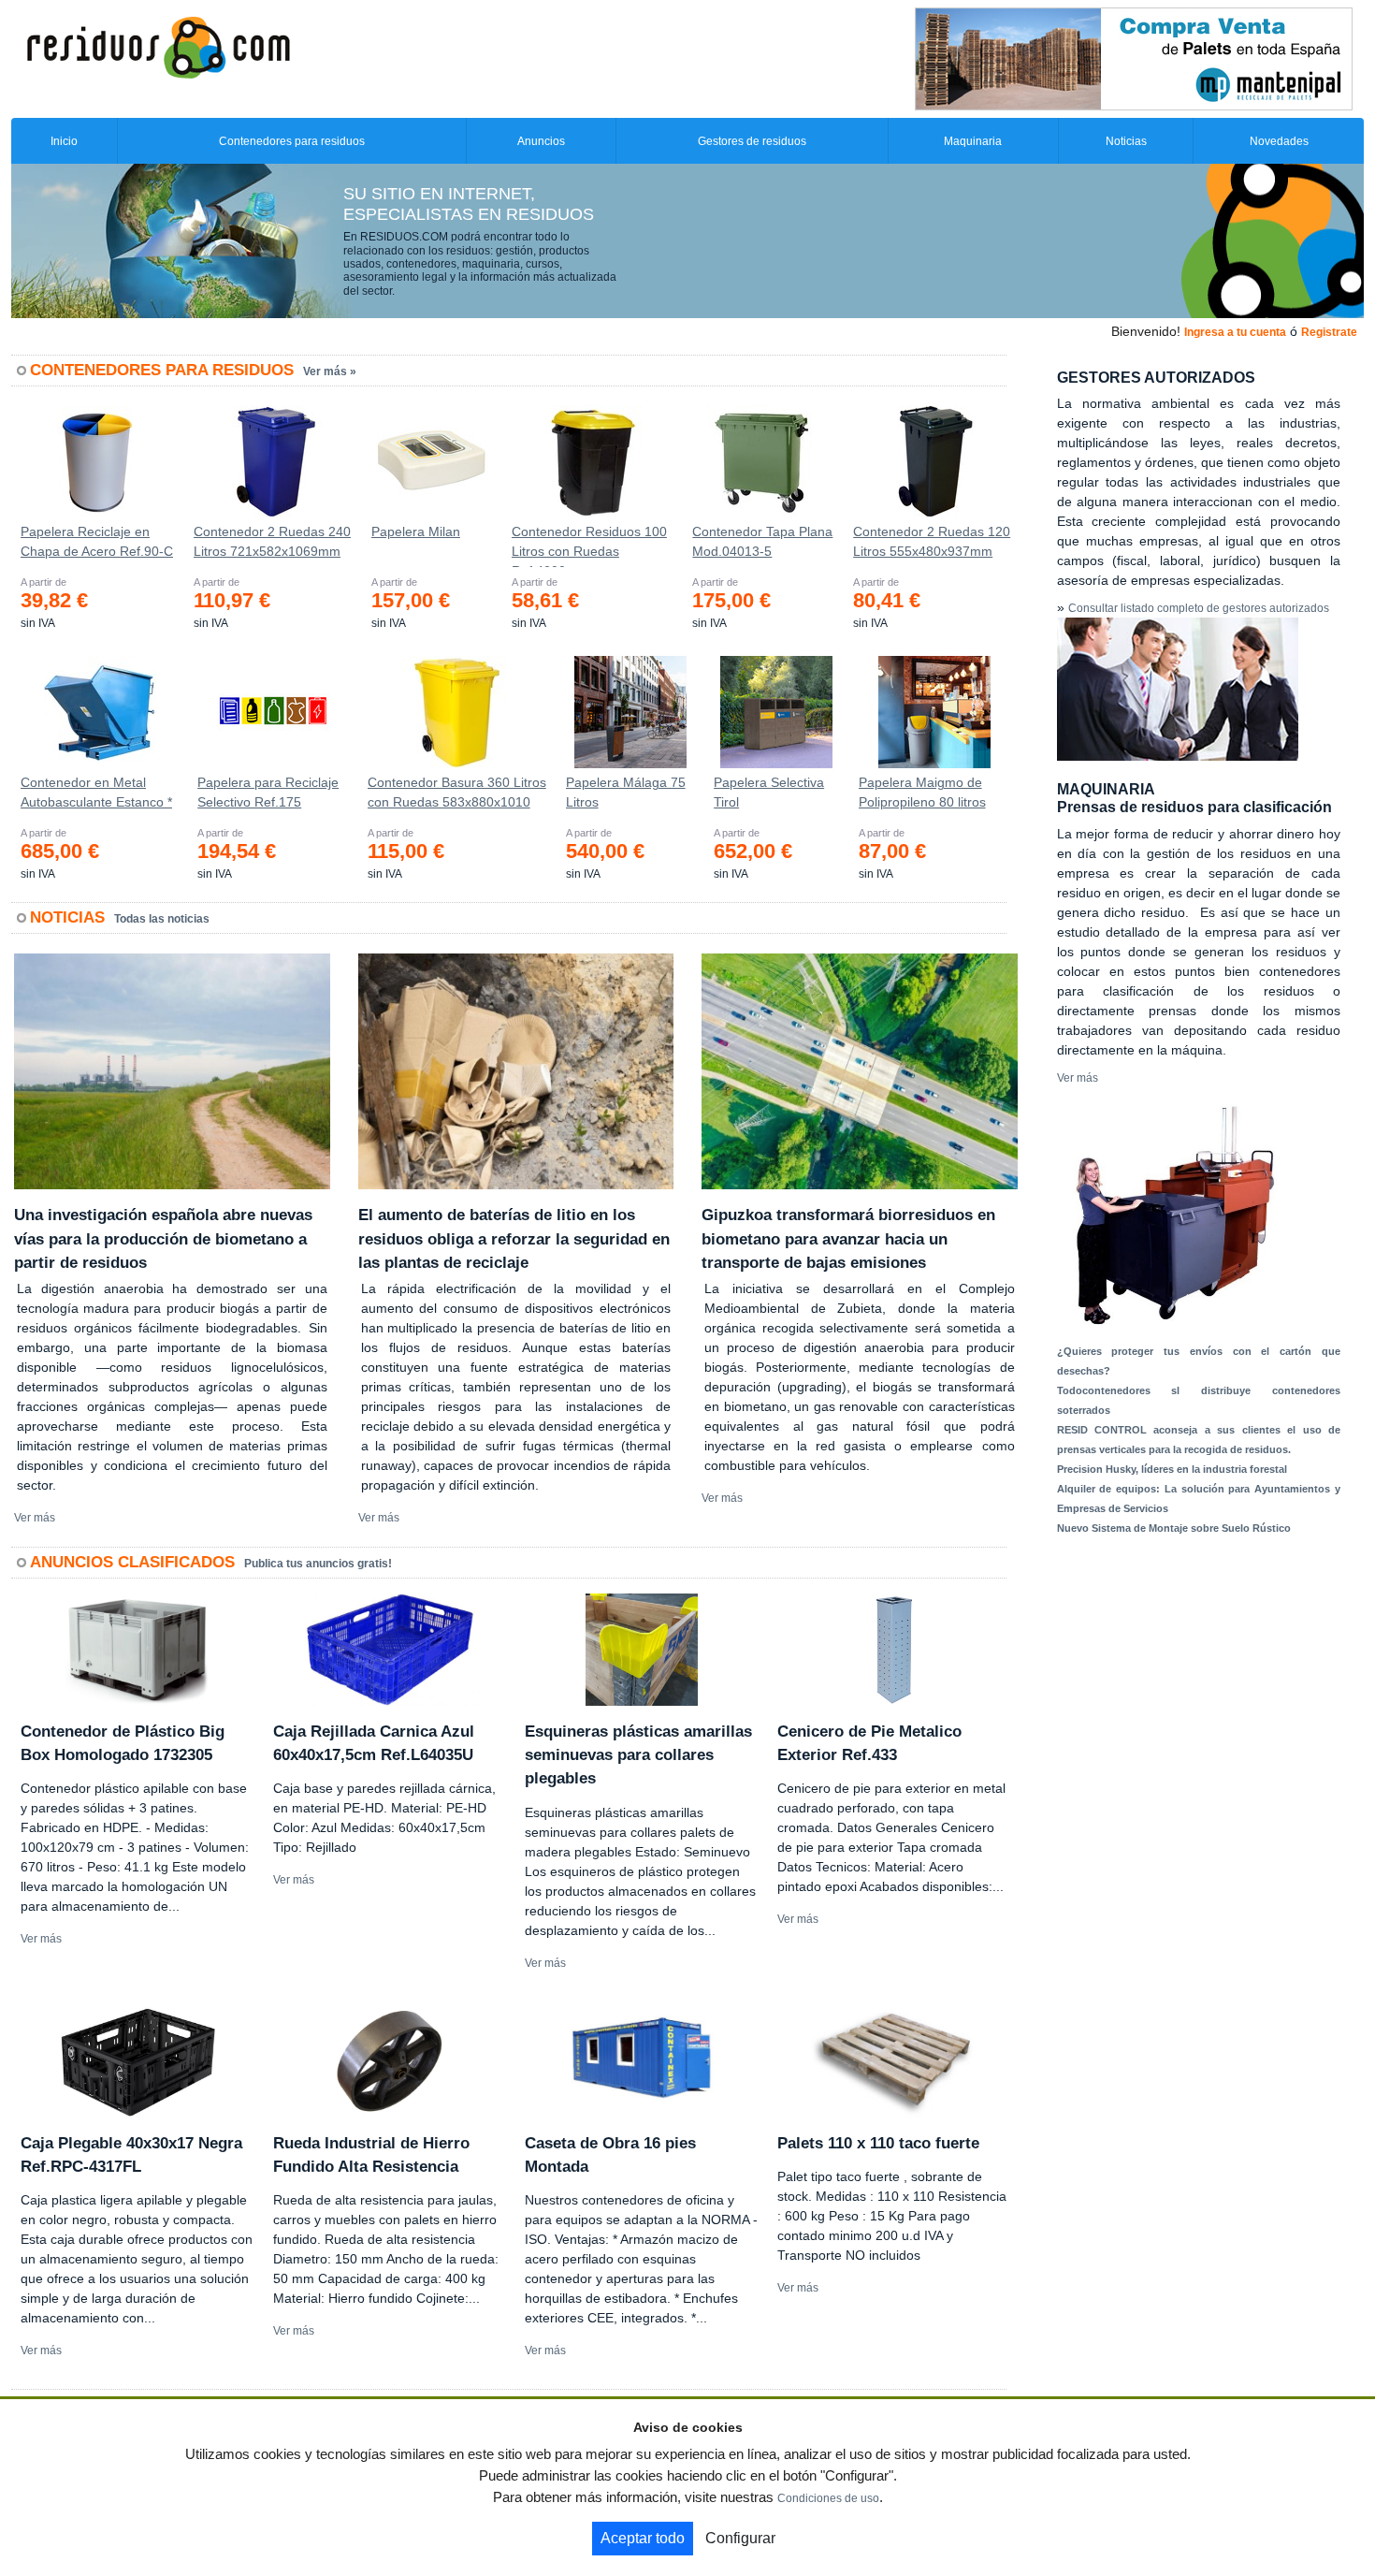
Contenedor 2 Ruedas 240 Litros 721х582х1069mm (272, 541)
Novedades (1279, 141)
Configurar (740, 2538)
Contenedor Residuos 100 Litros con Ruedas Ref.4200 (589, 546)
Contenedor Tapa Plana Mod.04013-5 (762, 541)
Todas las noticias (162, 919)
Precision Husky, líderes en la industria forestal (1172, 1469)
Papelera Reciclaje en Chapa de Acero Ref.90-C (97, 541)
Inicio (64, 141)
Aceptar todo (643, 2538)
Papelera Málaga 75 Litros (626, 792)
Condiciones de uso (828, 2498)
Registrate (1329, 332)
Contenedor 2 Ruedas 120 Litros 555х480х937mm (932, 541)
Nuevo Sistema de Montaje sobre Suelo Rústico (1174, 1528)
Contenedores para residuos (292, 141)
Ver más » (330, 371)
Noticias (1126, 141)
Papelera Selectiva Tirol (769, 792)
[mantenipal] (1134, 58)
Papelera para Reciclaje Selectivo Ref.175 (268, 792)
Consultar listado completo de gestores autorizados (1199, 608)
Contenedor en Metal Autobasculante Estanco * (96, 792)
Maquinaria (973, 141)
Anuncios (541, 141)
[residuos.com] (158, 46)
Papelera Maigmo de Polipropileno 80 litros (922, 792)
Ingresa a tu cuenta (1235, 332)
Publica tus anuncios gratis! (318, 1564)
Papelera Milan (416, 531)
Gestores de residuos (752, 141)
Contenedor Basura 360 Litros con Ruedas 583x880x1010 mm (457, 796)
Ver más (35, 1518)
